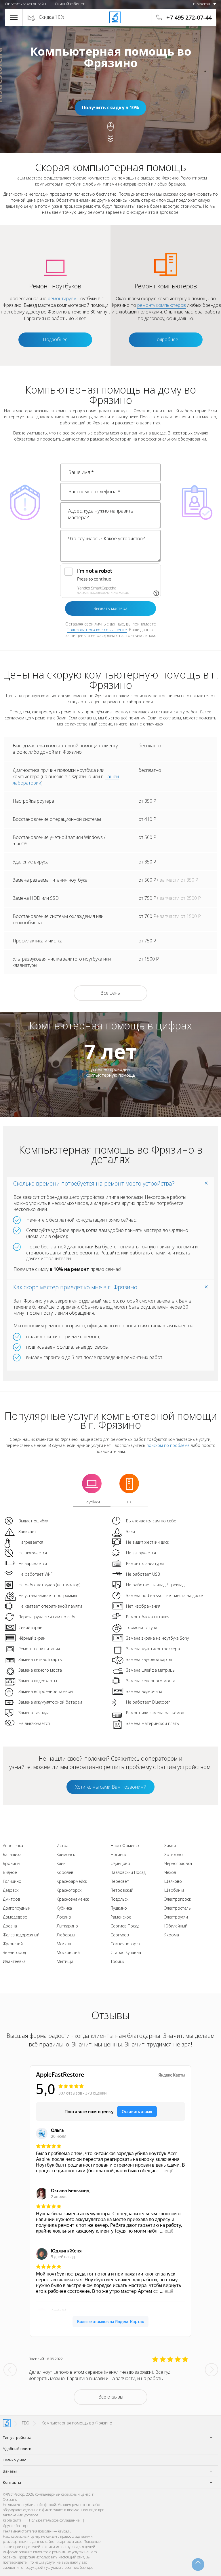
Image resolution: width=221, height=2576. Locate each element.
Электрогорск (178, 1899)
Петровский (122, 1890)
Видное (10, 1872)
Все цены (110, 993)
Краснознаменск (73, 1899)
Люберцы (66, 1935)
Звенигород (14, 1952)
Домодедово (15, 1917)
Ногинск (118, 1854)
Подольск (119, 1899)
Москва (64, 1944)
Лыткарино (67, 1926)
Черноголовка (178, 1863)
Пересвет (120, 1881)
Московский (68, 1952)
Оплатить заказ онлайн (25, 4)
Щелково (173, 1881)
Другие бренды (16, 2526)
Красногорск (69, 1890)
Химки (170, 1845)
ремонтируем (62, 298)
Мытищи (65, 1961)
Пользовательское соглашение (97, 630)
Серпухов (120, 1935)
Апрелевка (13, 1845)
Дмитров (12, 1899)
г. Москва (202, 4)
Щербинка (174, 1890)
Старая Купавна (126, 1952)
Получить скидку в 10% (110, 107)
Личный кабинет (69, 4)
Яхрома (172, 1935)
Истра (63, 1845)
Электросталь (178, 1908)
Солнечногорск (125, 1944)
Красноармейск (72, 1881)
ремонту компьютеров (162, 305)
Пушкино (119, 1908)
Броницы (12, 1863)
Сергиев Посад (125, 1926)
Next (212, 2370)
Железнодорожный (21, 1935)
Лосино (64, 1917)
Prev (10, 2370)
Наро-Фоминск (125, 1845)
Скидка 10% (52, 17)
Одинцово (120, 1863)
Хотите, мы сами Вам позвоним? (110, 1787)
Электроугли (176, 1917)
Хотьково (174, 1854)
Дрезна (10, 1926)
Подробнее (55, 339)
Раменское (121, 1917)
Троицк (117, 1961)
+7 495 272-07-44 (189, 17)
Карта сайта (12, 2520)
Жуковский (13, 1944)
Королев (65, 1872)
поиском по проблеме (168, 1445)
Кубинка (64, 1908)
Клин (61, 1863)
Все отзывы (111, 2397)
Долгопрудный (17, 1908)
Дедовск (11, 1890)
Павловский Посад (128, 1872)
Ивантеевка (14, 1961)
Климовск (66, 1854)
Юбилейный (176, 1926)
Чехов (170, 1872)
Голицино (12, 1881)
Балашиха (12, 1854)
